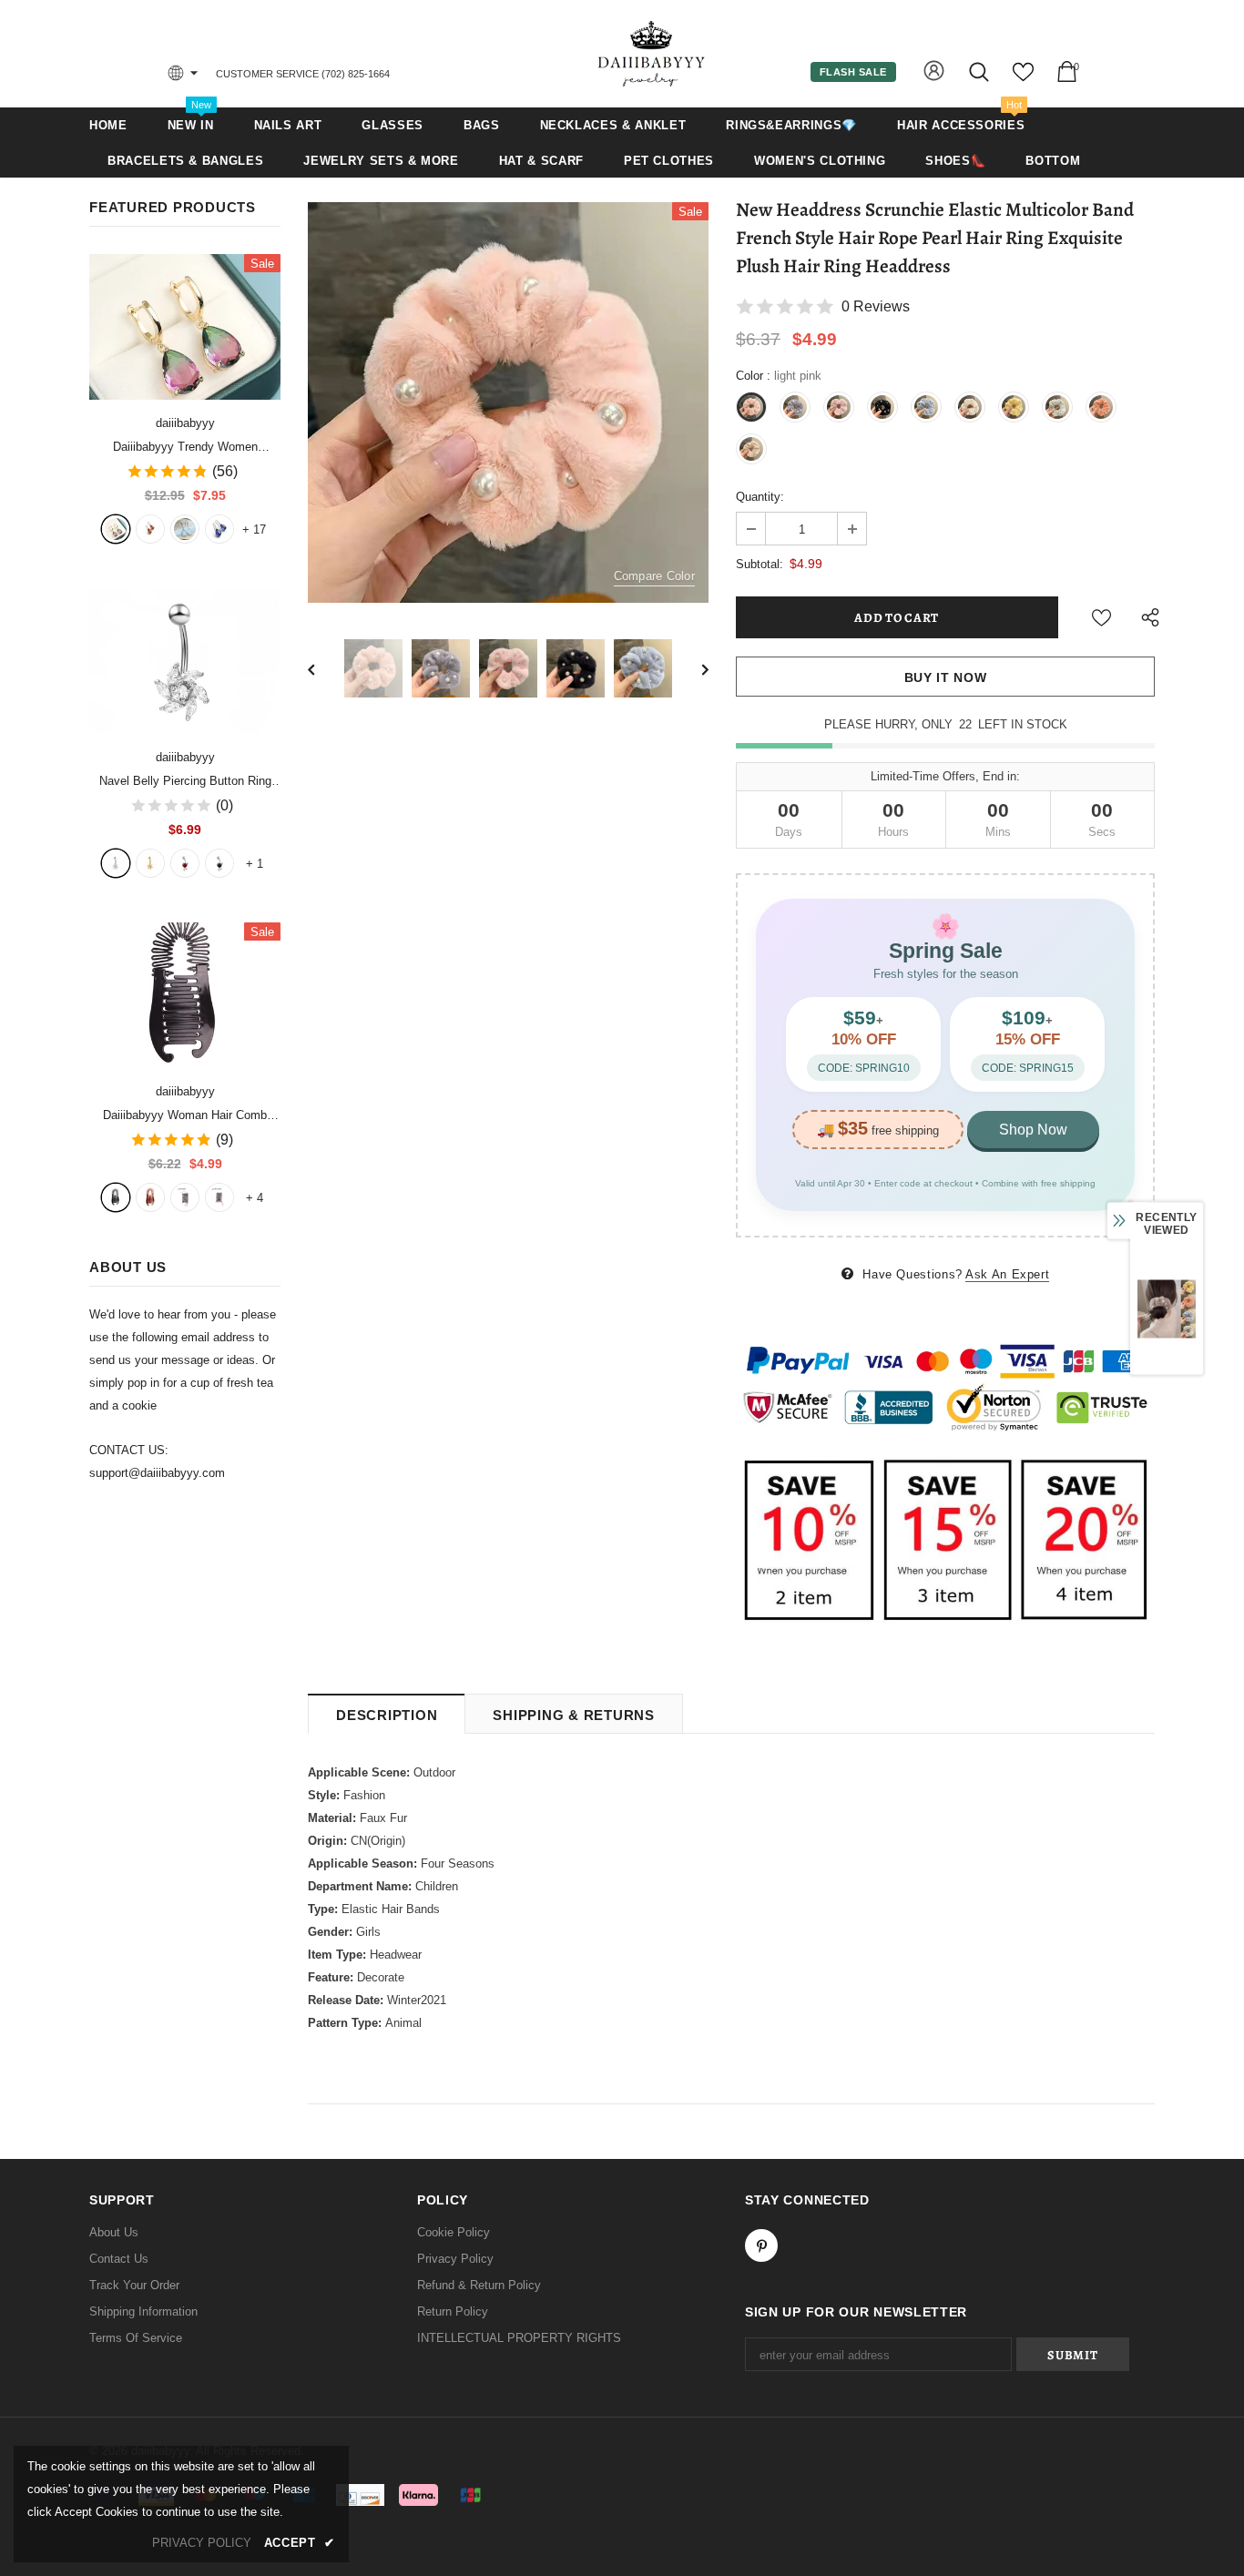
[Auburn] (150, 1197)
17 (254, 529)
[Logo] (652, 53)
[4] (219, 863)
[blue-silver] (219, 529)
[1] (116, 863)
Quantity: (760, 497)
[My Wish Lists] (1023, 79)
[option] (508, 402)
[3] (185, 863)
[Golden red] (150, 529)
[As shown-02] (219, 1197)
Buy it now (946, 677)
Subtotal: (760, 564)
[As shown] (185, 1197)
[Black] (116, 1197)
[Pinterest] (761, 2245)
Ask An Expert (1007, 1274)
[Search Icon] (980, 71)
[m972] (185, 529)
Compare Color (654, 576)
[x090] (116, 529)
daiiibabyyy (185, 423)
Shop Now (1033, 1130)
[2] (150, 863)
